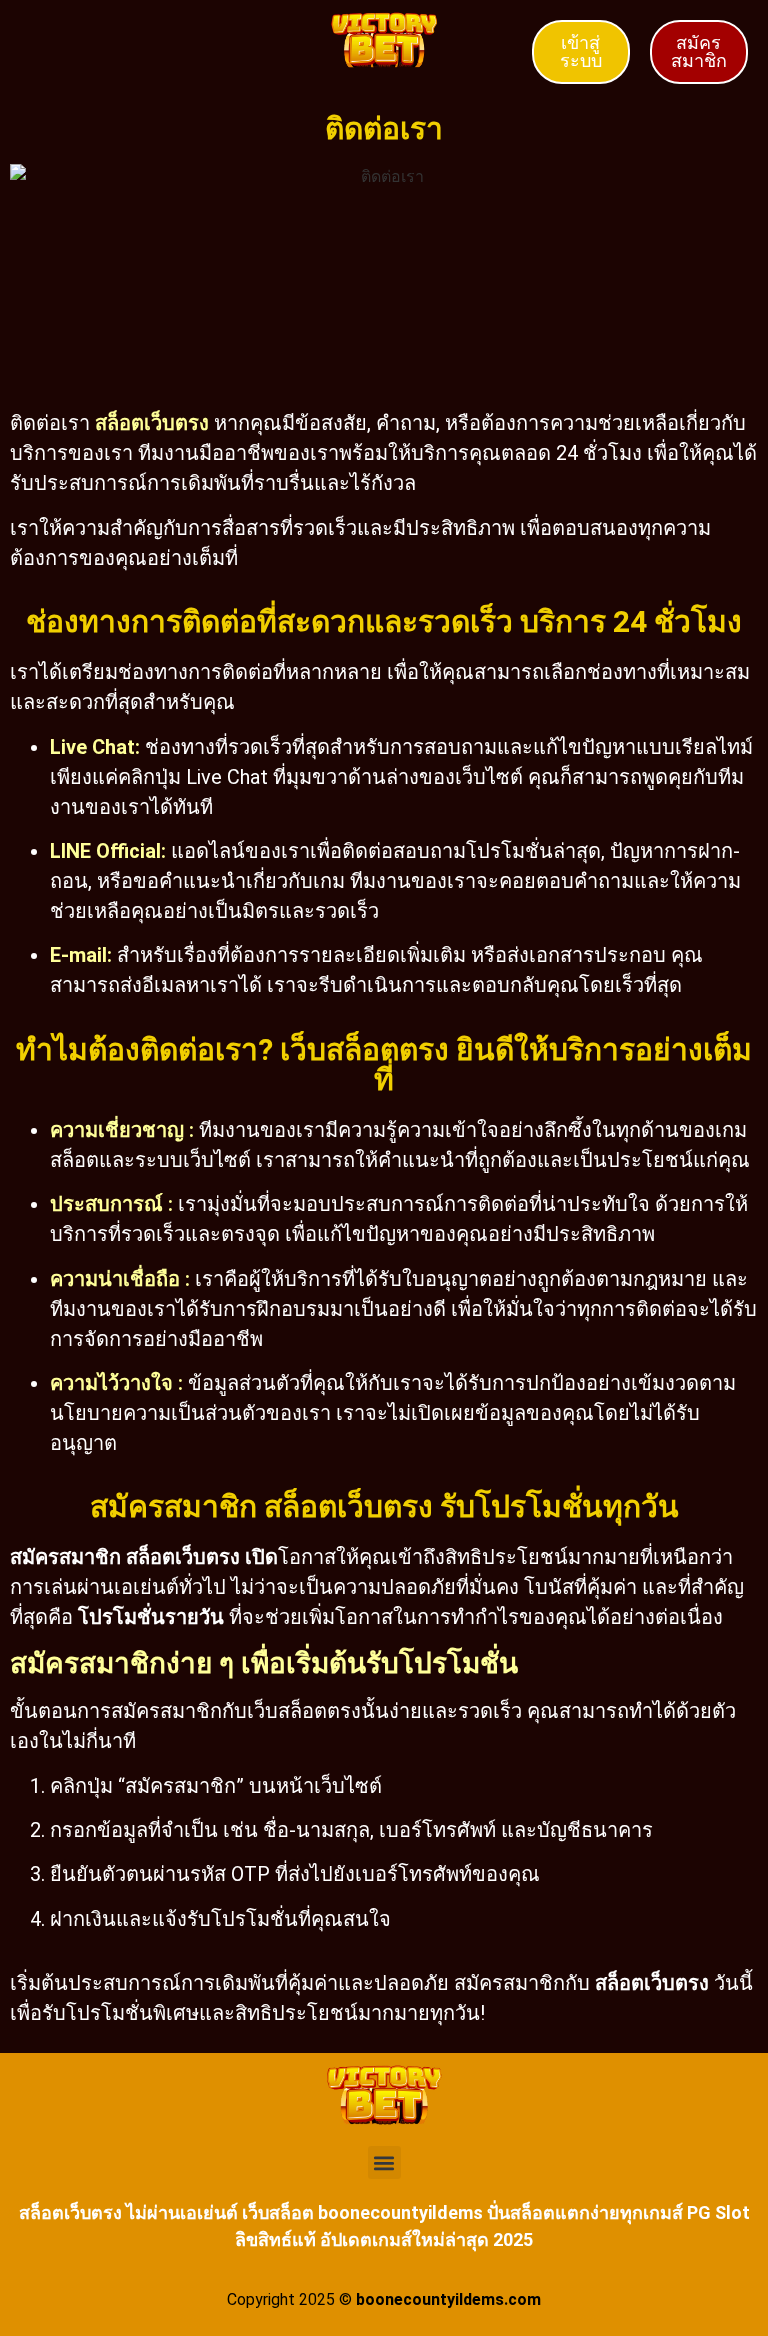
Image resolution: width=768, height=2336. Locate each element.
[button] (384, 2162)
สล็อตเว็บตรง (152, 423)
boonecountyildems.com (448, 2299)
